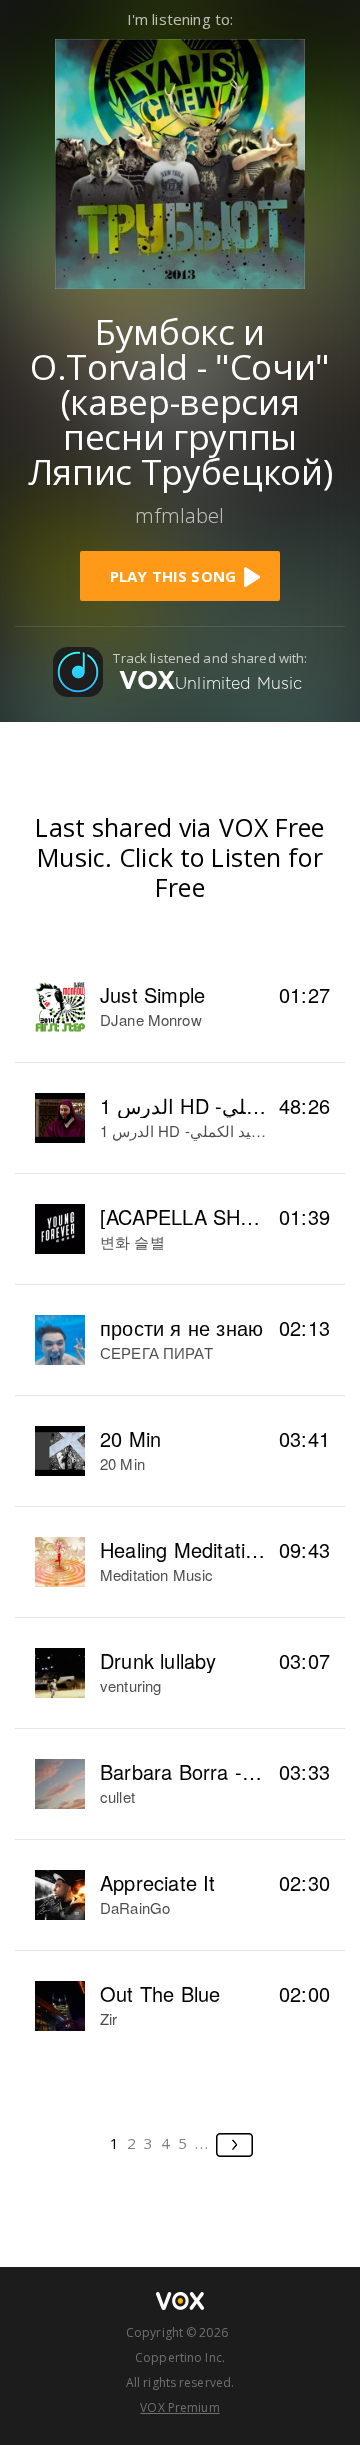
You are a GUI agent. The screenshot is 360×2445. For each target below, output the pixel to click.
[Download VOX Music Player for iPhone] (180, 161)
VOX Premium (179, 2407)
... (202, 2143)
